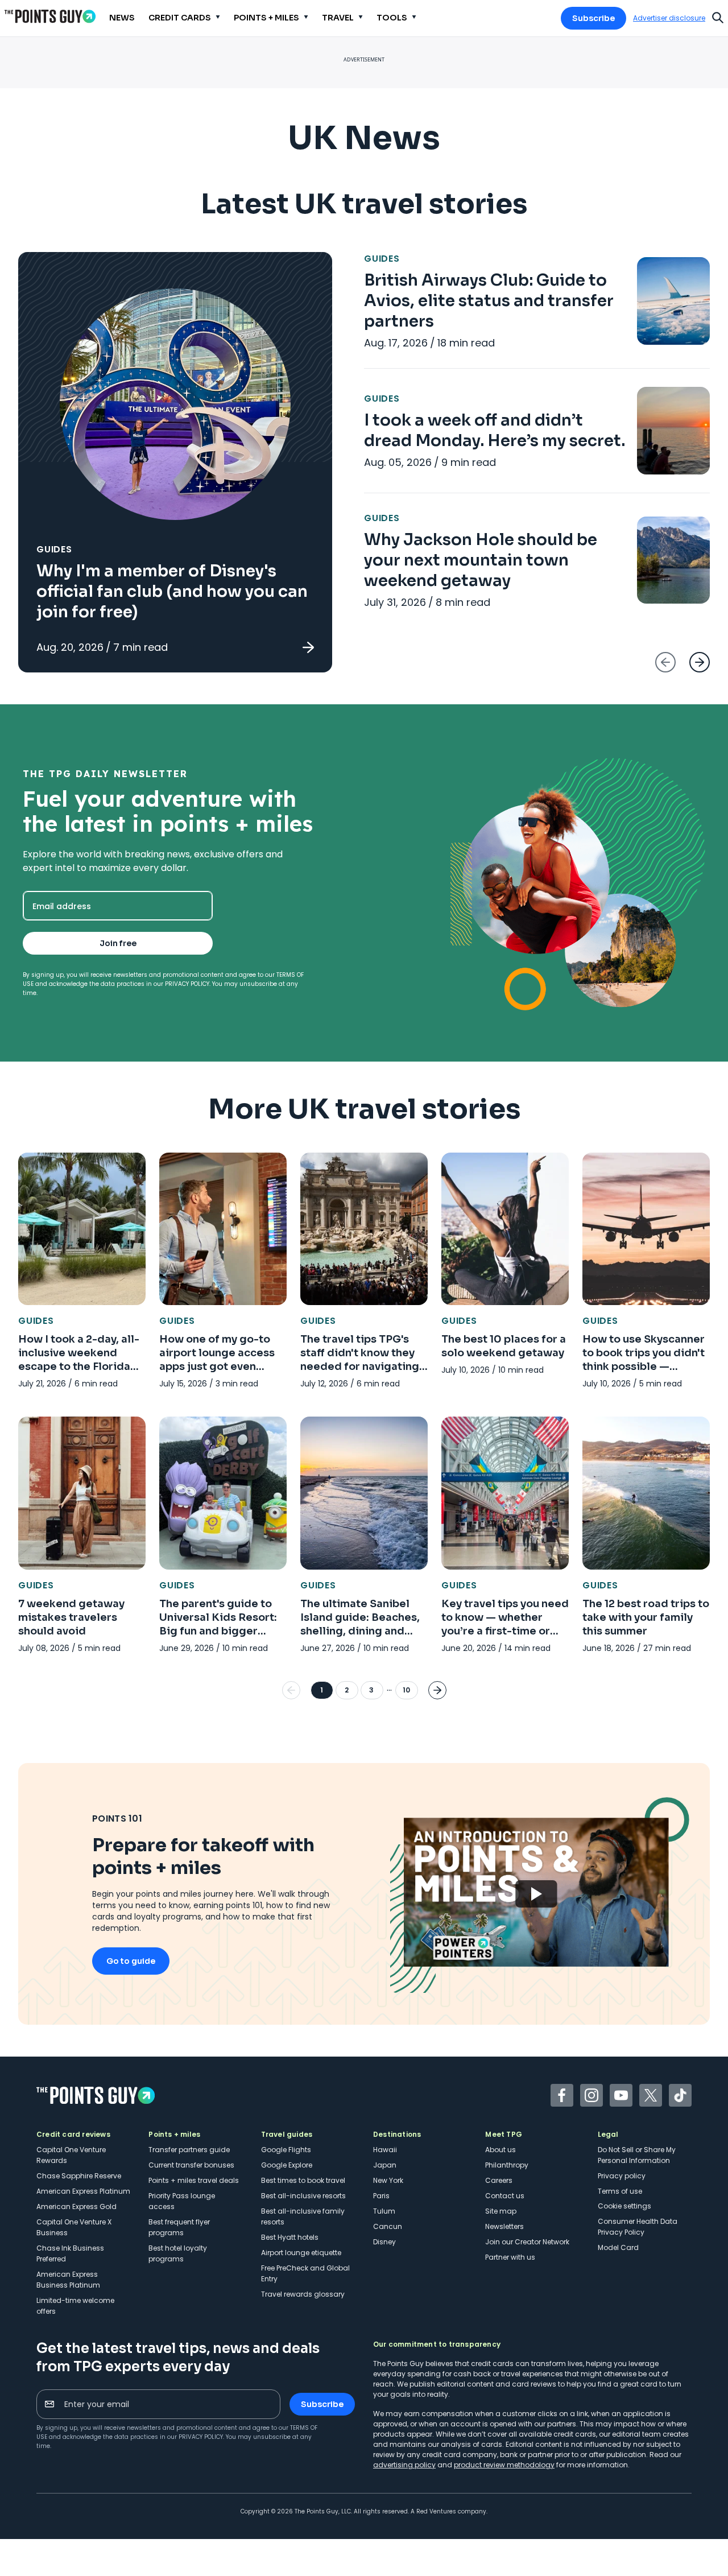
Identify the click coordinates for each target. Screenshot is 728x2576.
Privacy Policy (187, 984)
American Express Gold (76, 2206)
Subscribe (593, 18)
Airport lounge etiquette (301, 2253)
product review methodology (504, 2465)
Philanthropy (507, 2165)
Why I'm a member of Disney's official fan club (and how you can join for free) (172, 591)
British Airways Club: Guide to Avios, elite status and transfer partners (489, 301)
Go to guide (131, 1961)
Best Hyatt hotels (290, 2237)
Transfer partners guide (189, 2150)
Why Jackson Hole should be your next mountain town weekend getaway (481, 560)
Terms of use (620, 2191)
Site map (501, 2211)
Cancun (388, 2226)
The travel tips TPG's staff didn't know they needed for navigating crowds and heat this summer (360, 1367)
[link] (175, 462)
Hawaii (385, 2150)
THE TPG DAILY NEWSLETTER (105, 774)
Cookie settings (624, 2206)
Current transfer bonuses (191, 2165)
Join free (118, 943)
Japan (385, 2165)
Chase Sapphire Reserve (79, 2176)
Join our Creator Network (527, 2242)
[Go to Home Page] (50, 16)
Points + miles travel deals (194, 2180)
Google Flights (286, 2150)
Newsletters (504, 2226)
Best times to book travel (303, 2180)
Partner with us (510, 2257)
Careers (499, 2180)
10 (406, 1690)
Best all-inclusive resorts (303, 2196)
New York (388, 2180)
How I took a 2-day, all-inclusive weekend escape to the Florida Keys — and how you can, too (79, 1367)
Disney (384, 2242)
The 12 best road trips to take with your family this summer (646, 1617)
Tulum (384, 2211)
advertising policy (404, 2465)
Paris (381, 2196)
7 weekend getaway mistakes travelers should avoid (71, 1617)
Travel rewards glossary (303, 2294)
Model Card (618, 2247)
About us (500, 2150)
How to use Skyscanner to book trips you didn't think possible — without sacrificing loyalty (644, 1367)
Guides (54, 549)
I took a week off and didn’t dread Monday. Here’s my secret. (495, 430)
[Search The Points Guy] (718, 16)
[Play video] (536, 1892)
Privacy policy (622, 2176)
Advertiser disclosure (669, 18)
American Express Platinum (83, 2191)
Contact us (505, 2196)
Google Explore (287, 2165)
